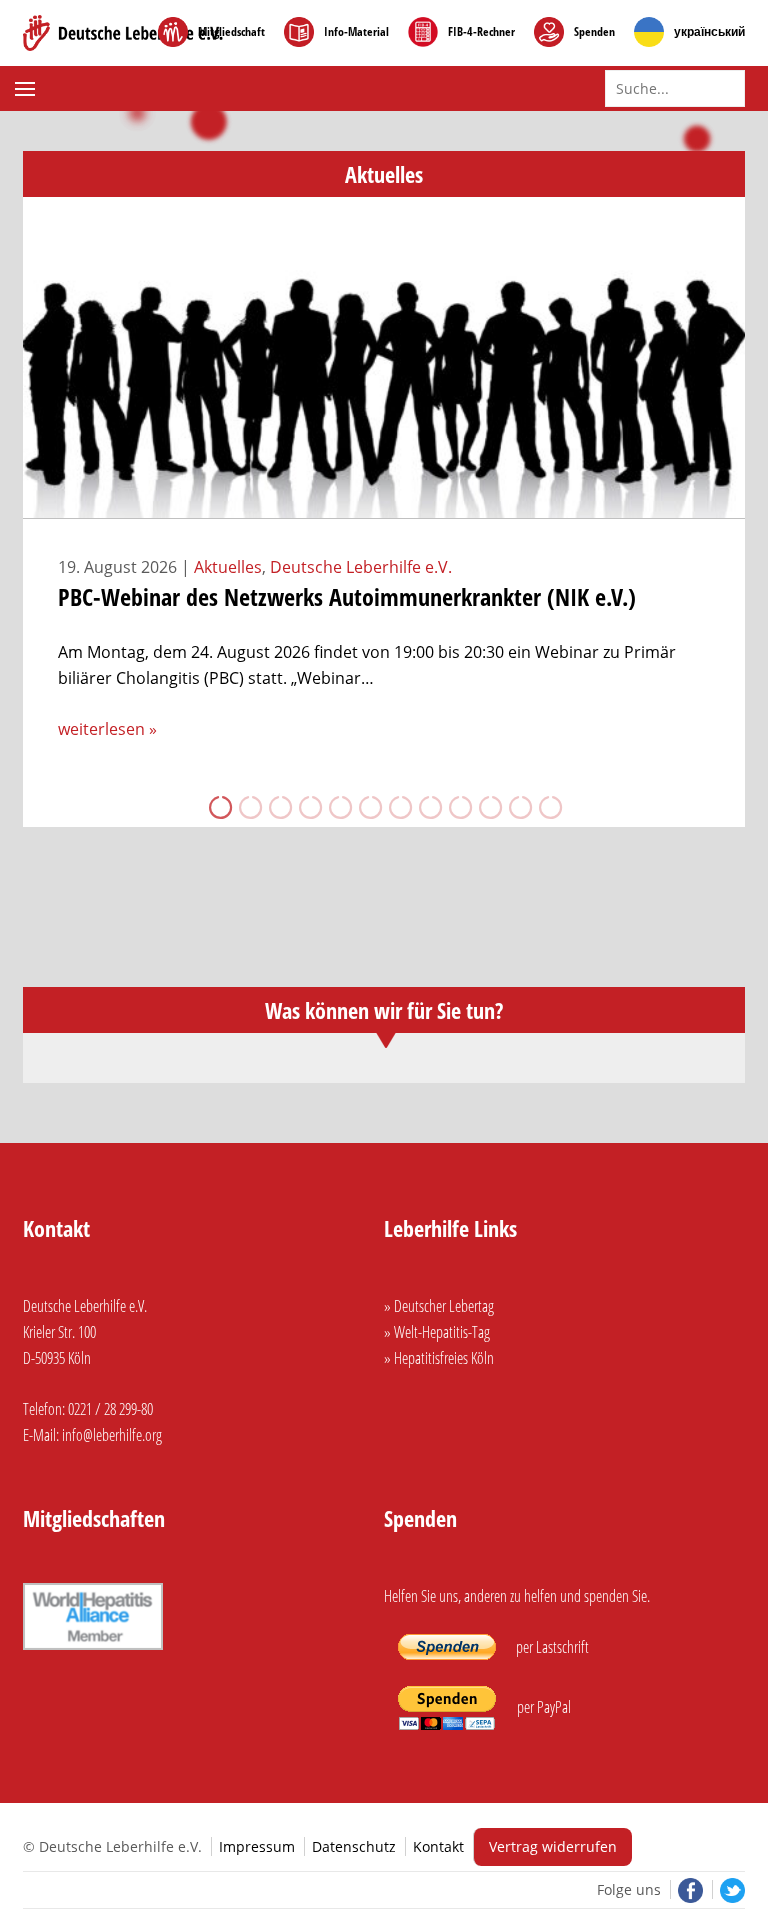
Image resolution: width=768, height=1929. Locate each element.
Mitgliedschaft (231, 32)
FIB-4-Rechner (481, 32)
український (709, 32)
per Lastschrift (551, 1647)
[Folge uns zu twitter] (728, 1889)
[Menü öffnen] (27, 89)
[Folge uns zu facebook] (688, 1889)
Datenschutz (354, 1846)
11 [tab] (519, 807)
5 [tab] (339, 807)
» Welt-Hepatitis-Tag (437, 1332)
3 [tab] (279, 807)
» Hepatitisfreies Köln (439, 1358)
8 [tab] (429, 807)
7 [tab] (399, 807)
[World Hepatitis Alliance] (93, 1652)
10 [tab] (489, 807)
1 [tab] (219, 807)
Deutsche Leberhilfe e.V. (361, 567)
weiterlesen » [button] (107, 729)
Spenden (594, 32)
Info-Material (356, 32)
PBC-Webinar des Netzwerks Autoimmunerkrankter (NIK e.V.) (347, 596)
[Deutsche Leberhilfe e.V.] (123, 33)
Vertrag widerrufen (553, 1846)
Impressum (257, 1846)
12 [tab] (549, 807)
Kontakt (438, 1846)
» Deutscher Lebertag (439, 1306)
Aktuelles (228, 567)
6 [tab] (369, 807)
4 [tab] (309, 807)
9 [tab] (459, 807)
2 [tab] (249, 807)
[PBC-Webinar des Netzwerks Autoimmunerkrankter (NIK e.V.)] (384, 506)
